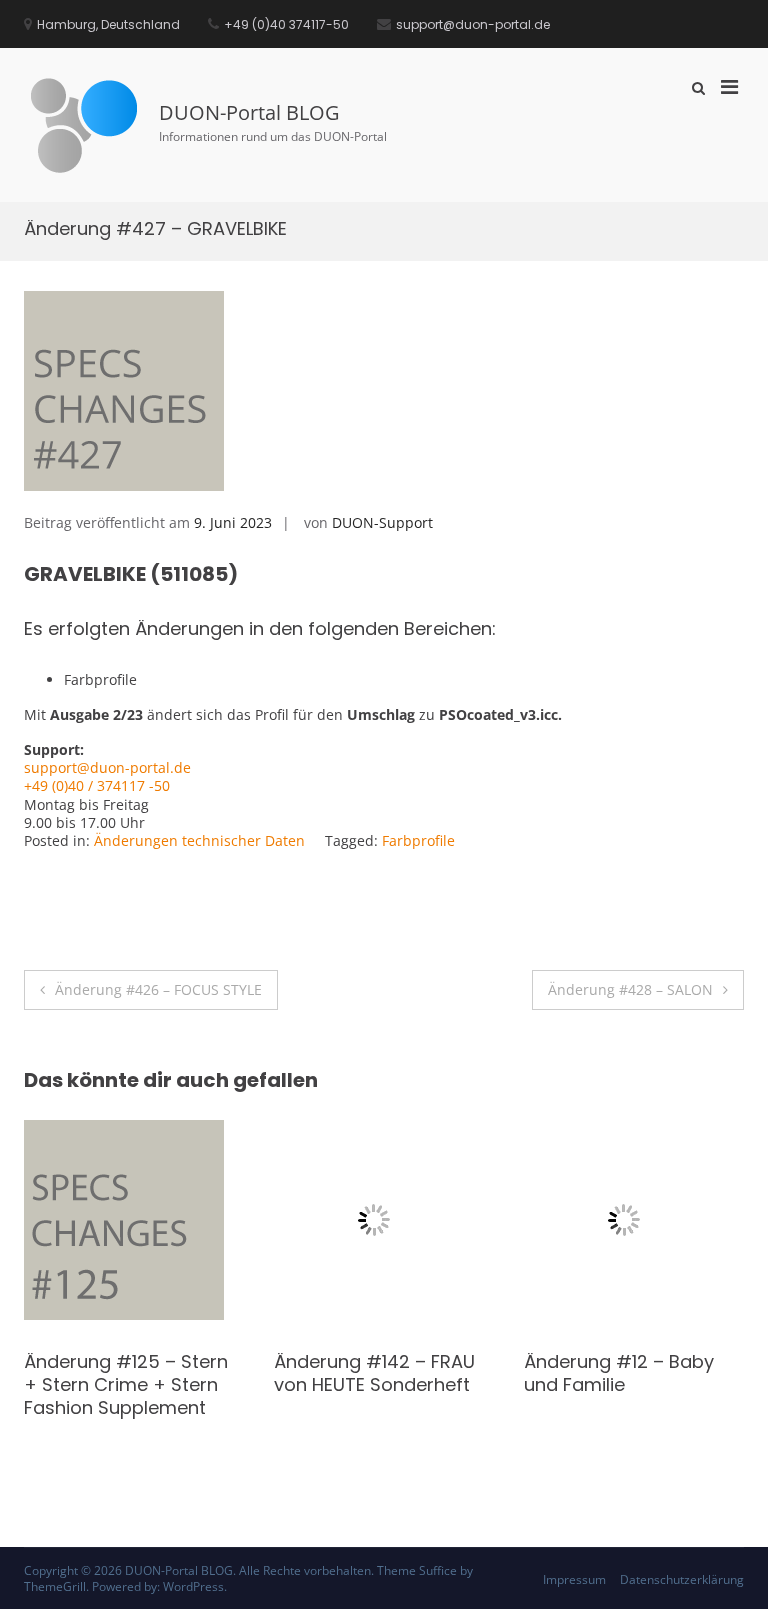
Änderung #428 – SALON (630, 989)
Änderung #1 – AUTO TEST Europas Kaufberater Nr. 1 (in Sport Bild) (365, 1396)
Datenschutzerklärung (682, 1579)
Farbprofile (418, 840)
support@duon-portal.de (107, 767)
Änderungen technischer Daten (199, 840)
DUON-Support (382, 522)
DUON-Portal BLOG (249, 112)
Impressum (574, 1579)
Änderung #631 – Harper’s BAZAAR (99, 1373)
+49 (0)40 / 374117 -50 (97, 785)
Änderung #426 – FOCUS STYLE (158, 989)
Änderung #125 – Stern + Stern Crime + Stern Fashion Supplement (626, 1385)
